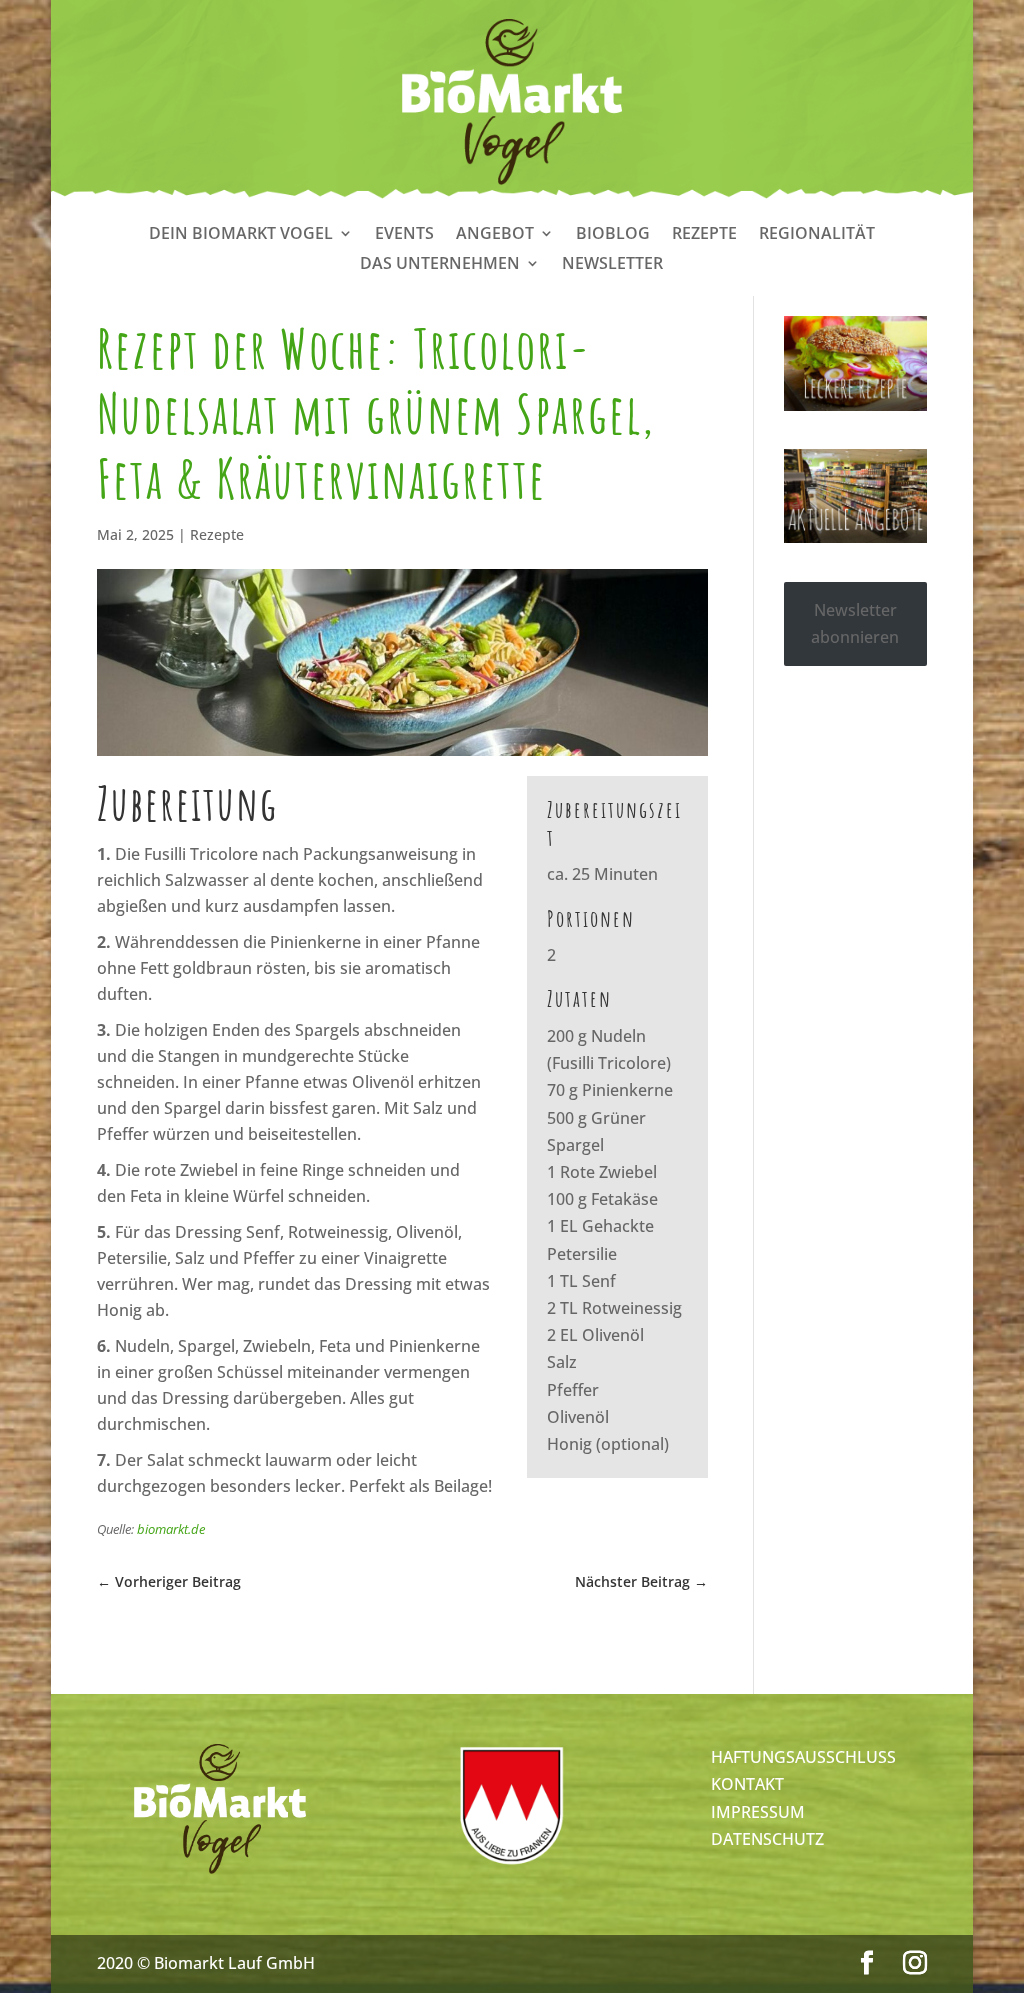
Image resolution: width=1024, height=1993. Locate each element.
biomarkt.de (171, 1529)
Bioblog (613, 235)
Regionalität (817, 235)
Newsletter (612, 265)
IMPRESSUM (758, 1812)
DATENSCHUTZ (767, 1839)
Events (404, 235)
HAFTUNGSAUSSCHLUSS (803, 1757)
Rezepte (704, 235)
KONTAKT (747, 1784)
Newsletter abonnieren (855, 623)
